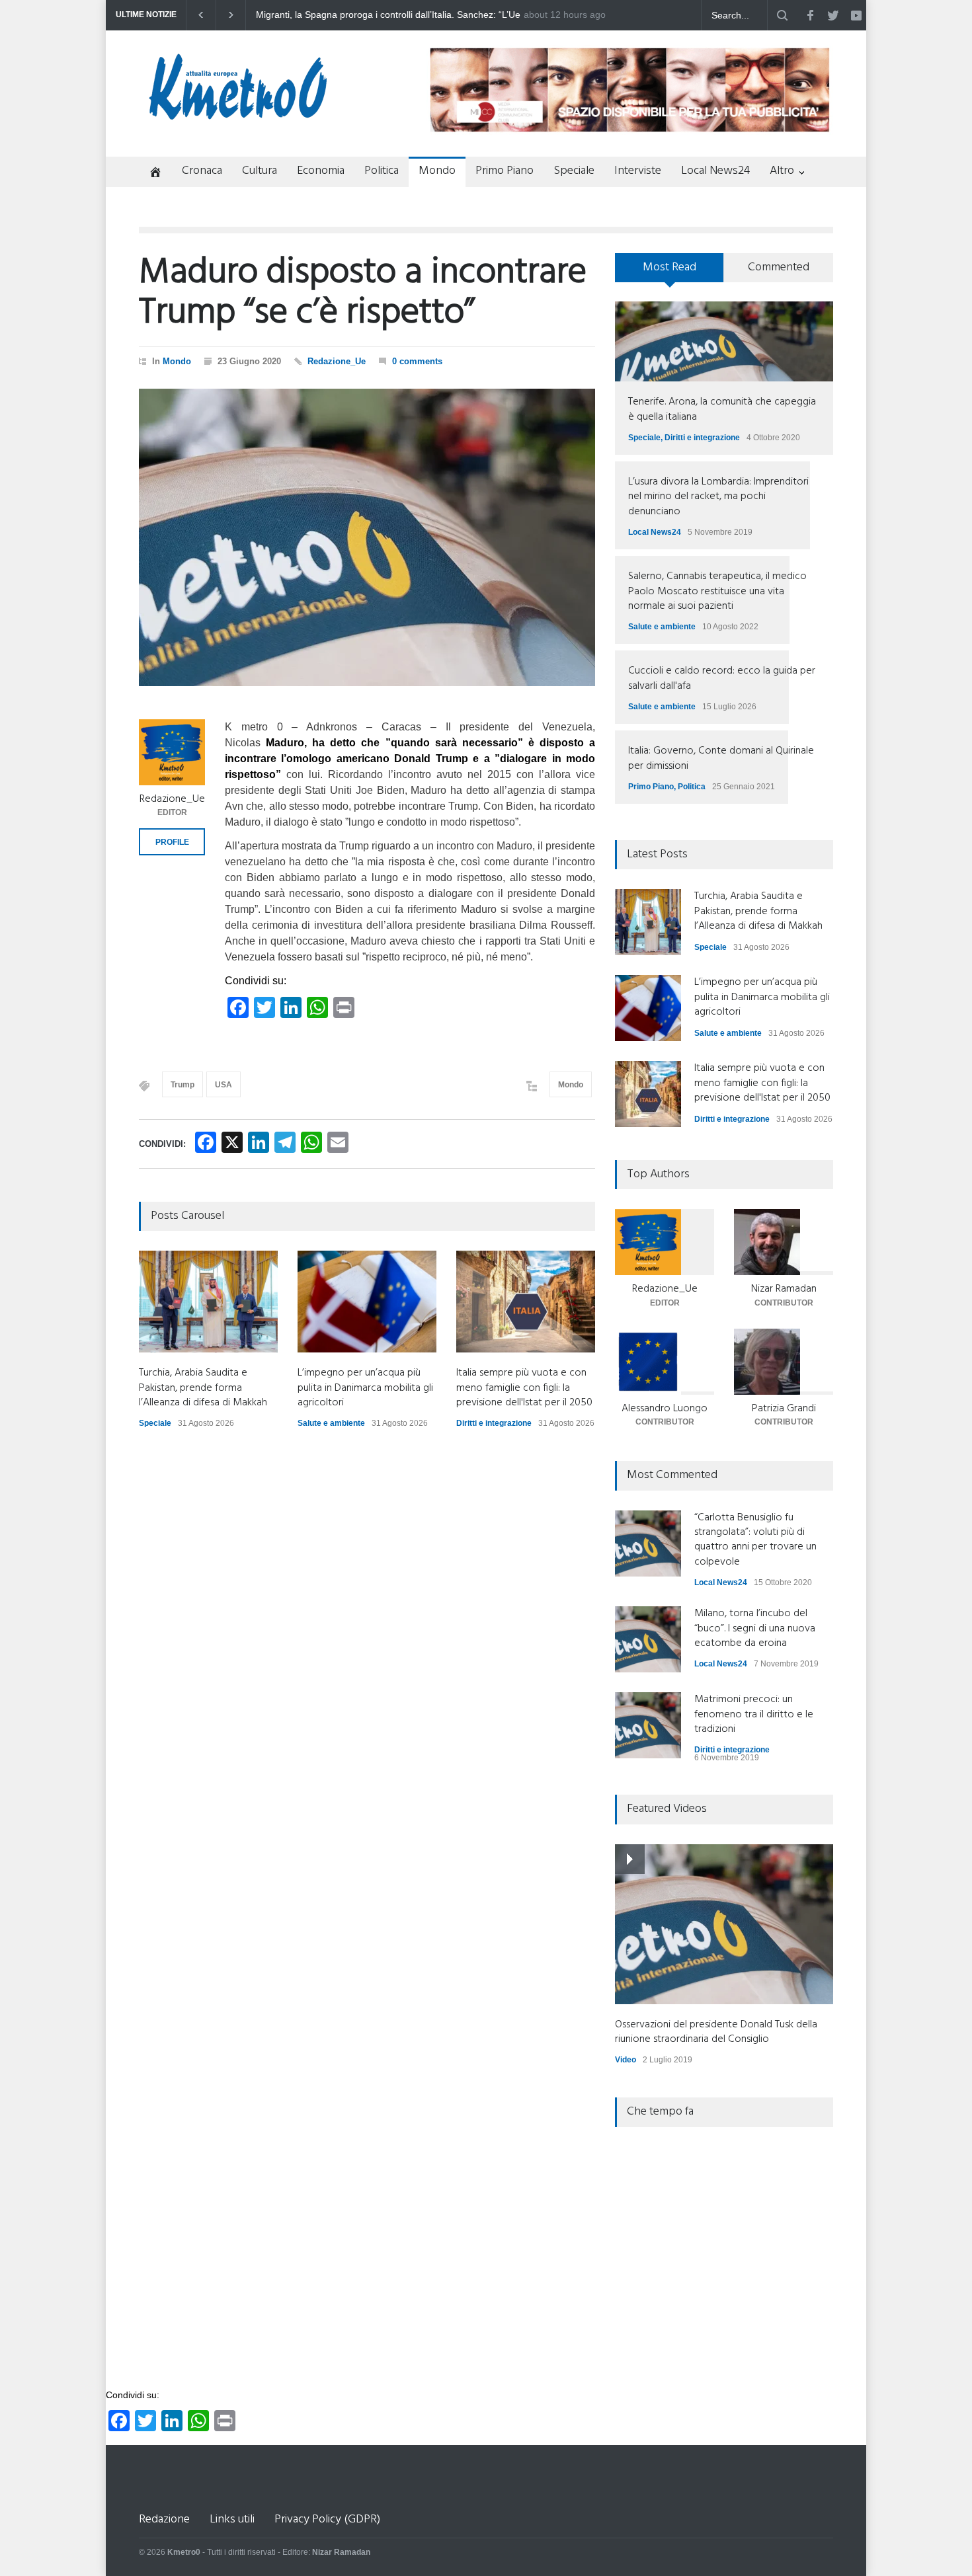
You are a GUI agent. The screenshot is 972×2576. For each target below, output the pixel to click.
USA (223, 1085)
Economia (321, 171)
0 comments (417, 361)
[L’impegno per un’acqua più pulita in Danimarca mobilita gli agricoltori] (367, 1302)
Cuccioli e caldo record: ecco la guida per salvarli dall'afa (722, 678)
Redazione (164, 2519)
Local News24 (715, 171)
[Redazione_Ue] (172, 752)
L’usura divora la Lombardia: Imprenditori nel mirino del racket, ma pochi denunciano (718, 497)
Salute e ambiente (331, 1423)
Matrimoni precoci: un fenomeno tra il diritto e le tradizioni (754, 1714)
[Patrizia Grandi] (784, 1362)
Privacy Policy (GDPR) (327, 2519)
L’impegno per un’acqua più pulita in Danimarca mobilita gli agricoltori (365, 1388)
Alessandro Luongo (665, 1409)
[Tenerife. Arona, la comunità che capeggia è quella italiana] (724, 341)
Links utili (232, 2519)
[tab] (669, 272)
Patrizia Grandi (784, 1409)
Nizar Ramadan (784, 1289)
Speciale (574, 171)
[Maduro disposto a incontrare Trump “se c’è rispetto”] (367, 537)
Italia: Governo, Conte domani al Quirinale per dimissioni (721, 758)
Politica (382, 171)
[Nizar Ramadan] (784, 1242)
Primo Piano (505, 171)
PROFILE (172, 842)
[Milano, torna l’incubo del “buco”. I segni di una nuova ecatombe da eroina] (648, 1639)
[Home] (150, 174)
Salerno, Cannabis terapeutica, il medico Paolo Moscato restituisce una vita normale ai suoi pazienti (717, 591)
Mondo (437, 171)
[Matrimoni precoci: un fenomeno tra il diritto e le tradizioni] (648, 1725)
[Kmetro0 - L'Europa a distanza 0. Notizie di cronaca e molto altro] (238, 114)
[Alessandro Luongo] (665, 1362)
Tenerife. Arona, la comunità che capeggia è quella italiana (722, 409)
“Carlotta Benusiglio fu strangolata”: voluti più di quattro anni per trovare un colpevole (755, 1540)
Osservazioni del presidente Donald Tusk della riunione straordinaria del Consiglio (716, 2032)
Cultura (260, 171)
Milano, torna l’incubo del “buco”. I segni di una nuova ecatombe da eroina (755, 1628)
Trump (182, 1085)
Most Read (669, 267)
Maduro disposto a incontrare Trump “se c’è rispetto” (363, 293)
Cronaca (202, 171)
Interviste (638, 171)
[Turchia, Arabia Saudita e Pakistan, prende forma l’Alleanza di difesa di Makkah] (208, 1302)
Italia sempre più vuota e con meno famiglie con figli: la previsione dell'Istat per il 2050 (524, 1388)
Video (626, 2060)
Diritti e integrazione (494, 1423)
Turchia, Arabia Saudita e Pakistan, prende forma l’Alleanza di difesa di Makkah (385, 15)
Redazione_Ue (337, 361)
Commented (779, 267)
